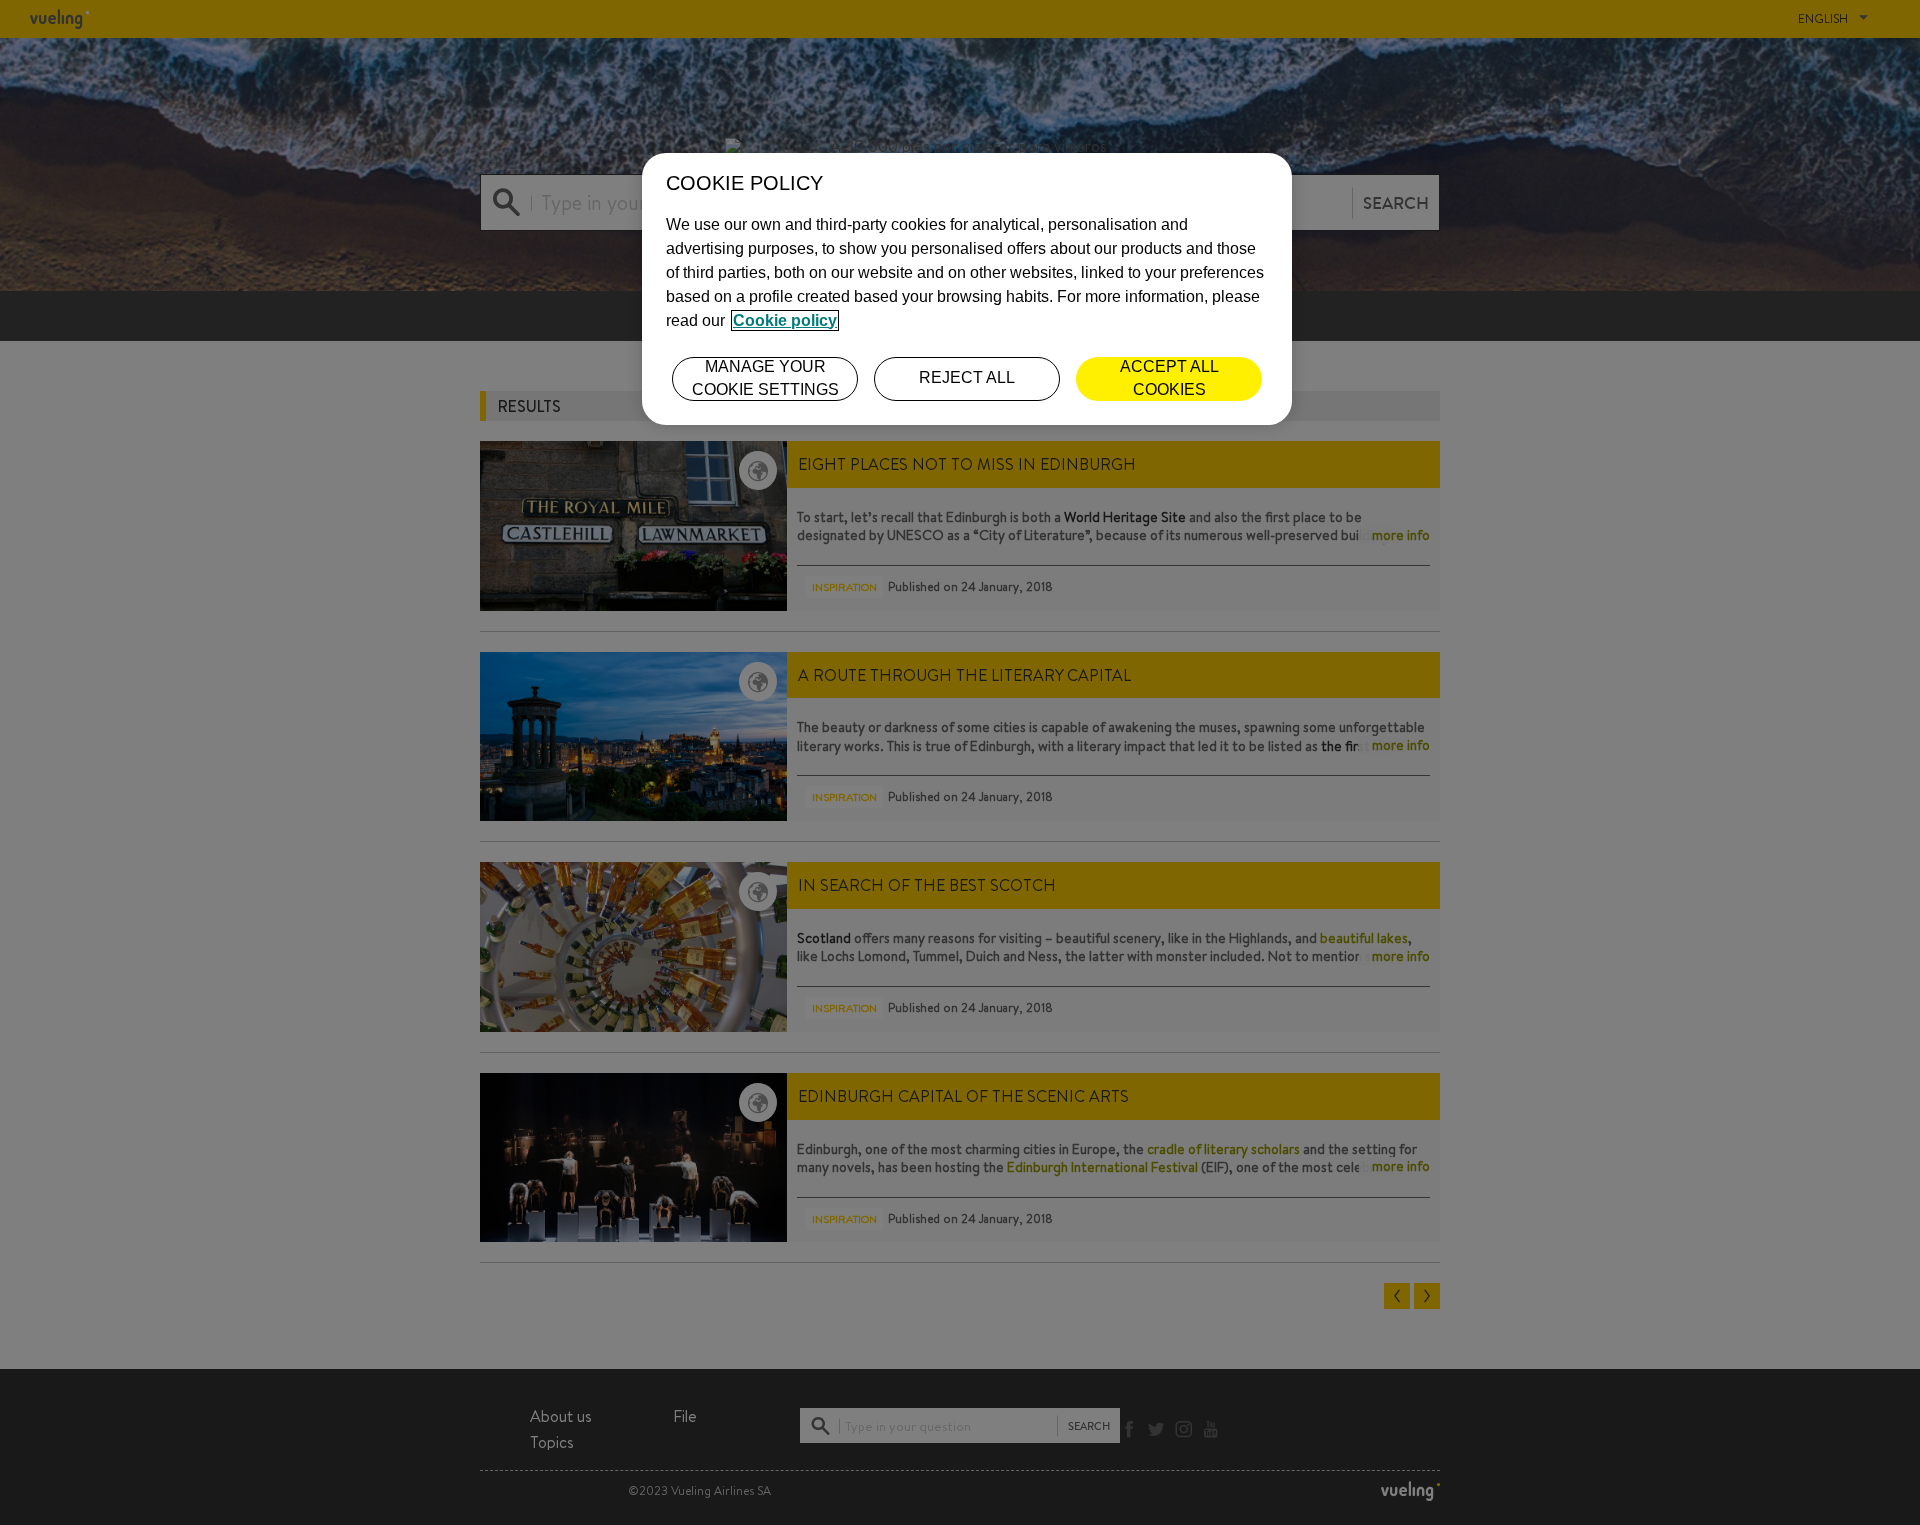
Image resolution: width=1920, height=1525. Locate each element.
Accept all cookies (1169, 377)
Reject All (967, 377)
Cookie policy (785, 320)
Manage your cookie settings (765, 377)
